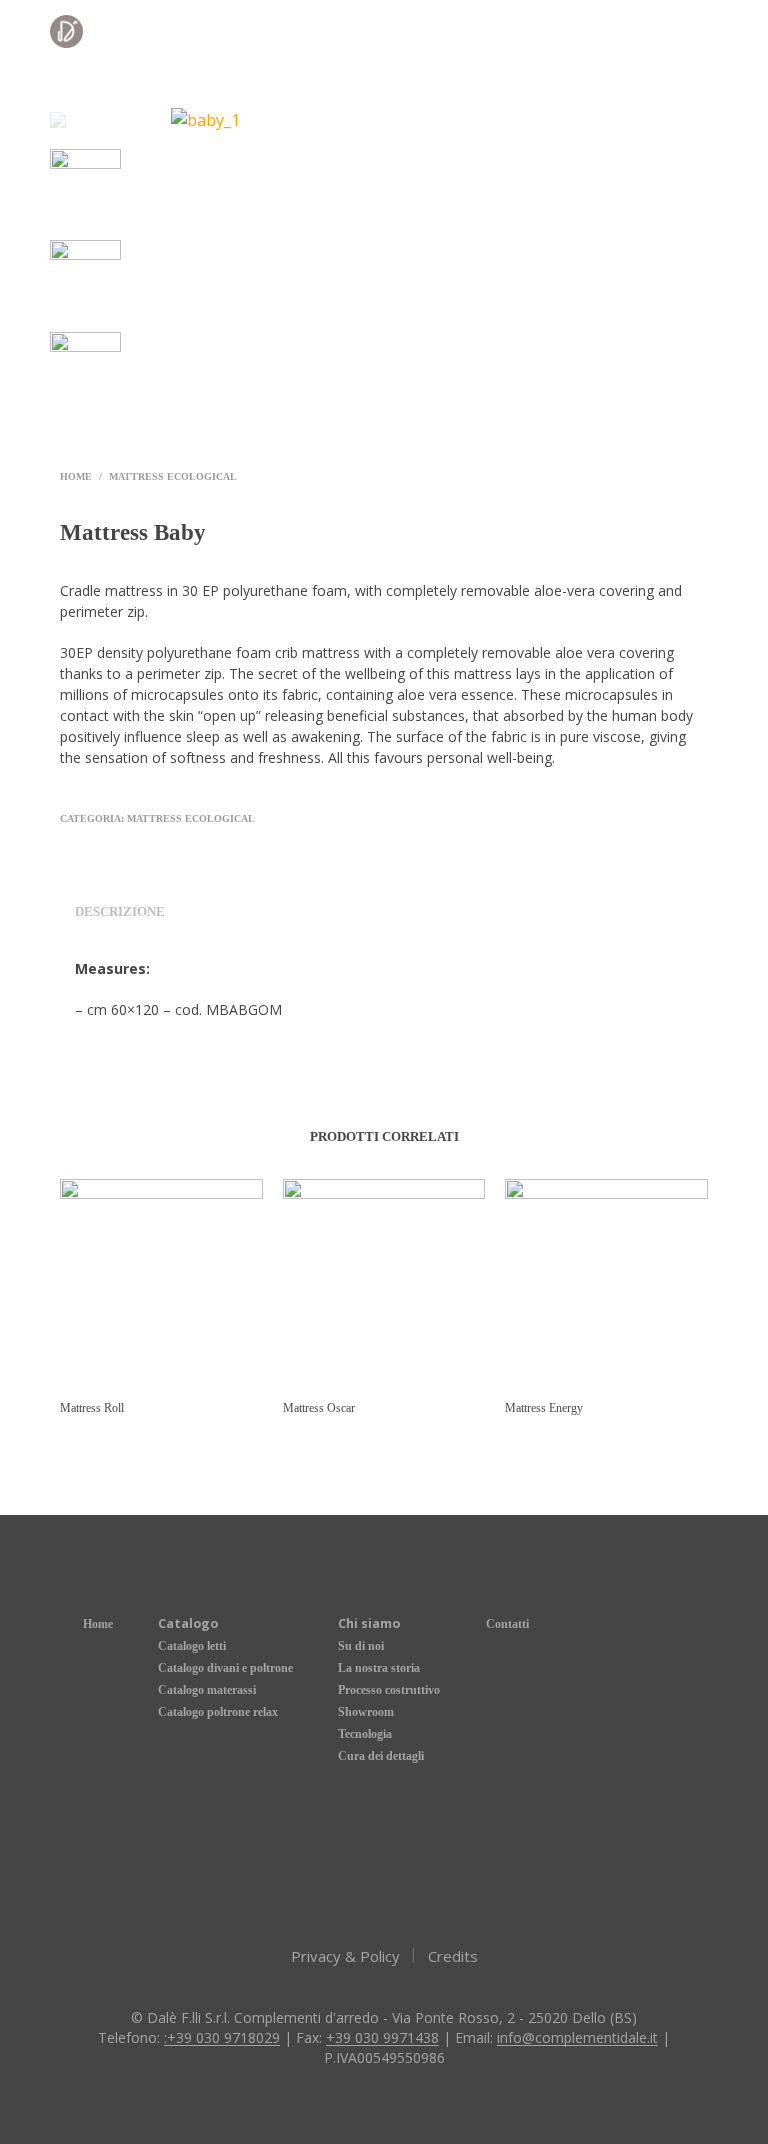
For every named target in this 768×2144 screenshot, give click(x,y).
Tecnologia (365, 1734)
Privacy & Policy (345, 1956)
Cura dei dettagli (381, 1756)
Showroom (366, 1712)
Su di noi (361, 1646)
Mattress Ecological (173, 476)
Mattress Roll (92, 1408)
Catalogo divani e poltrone (225, 1668)
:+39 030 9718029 (222, 2038)
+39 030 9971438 (382, 2038)
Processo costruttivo (389, 1690)
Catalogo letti (192, 1646)
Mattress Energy (544, 1408)
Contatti (507, 1624)
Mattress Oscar (319, 1408)
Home (76, 476)
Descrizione (120, 911)
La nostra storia (379, 1668)
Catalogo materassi (207, 1690)
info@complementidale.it (577, 2038)
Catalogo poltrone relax (218, 1712)
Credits (453, 1956)
